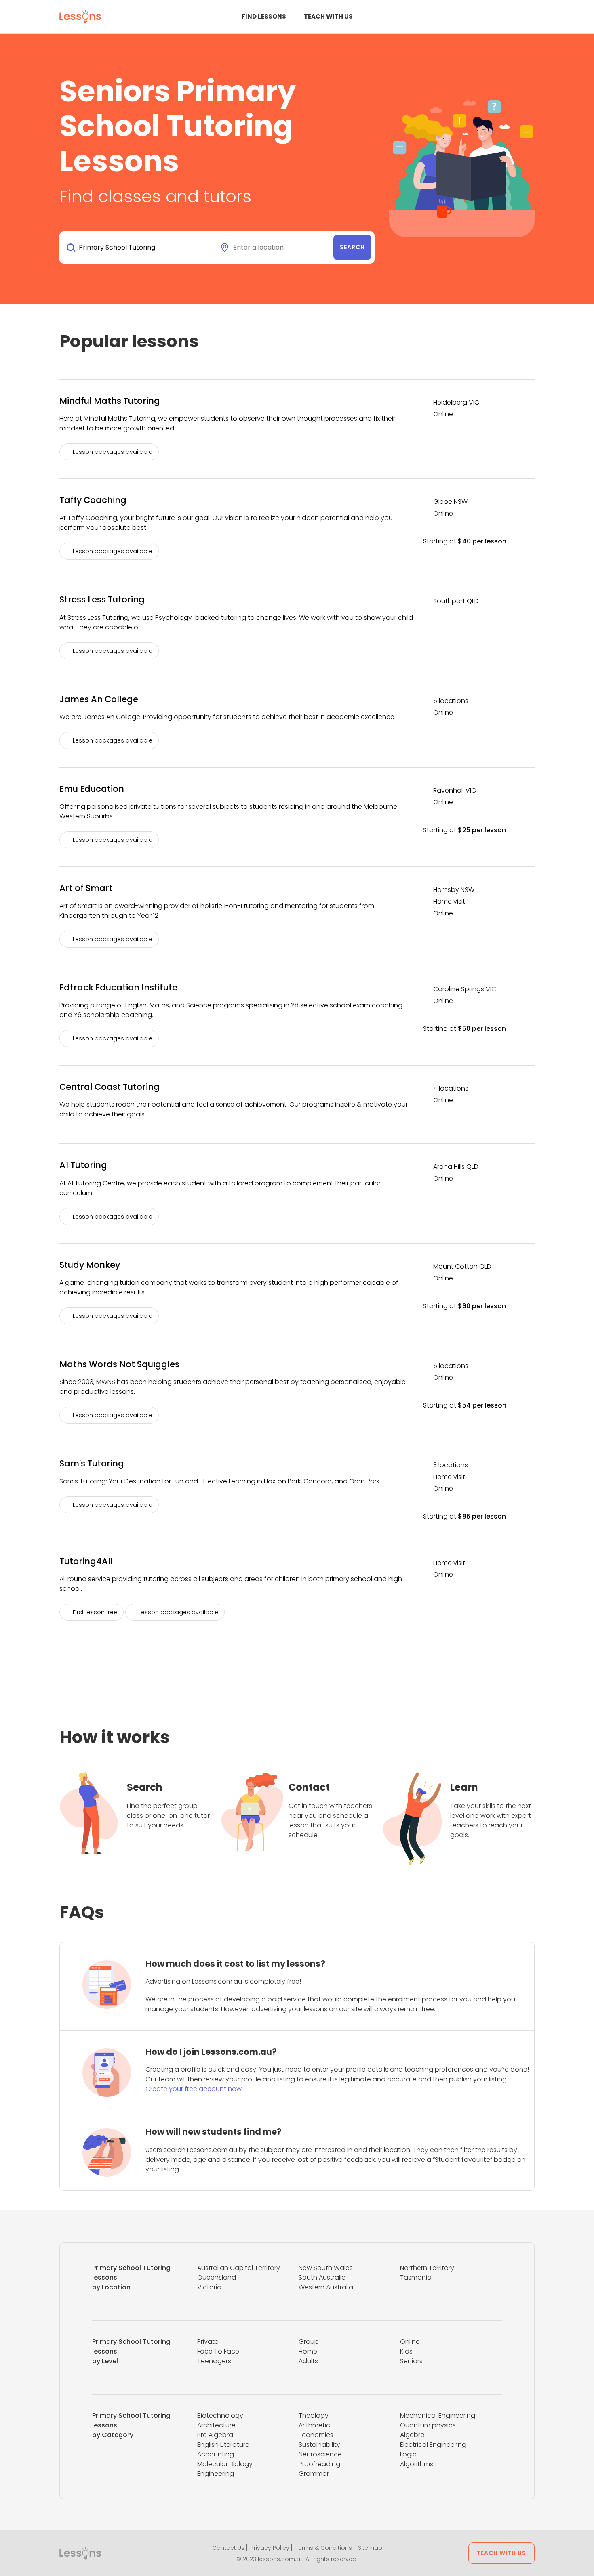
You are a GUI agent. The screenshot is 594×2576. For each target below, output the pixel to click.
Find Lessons (264, 16)
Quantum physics (428, 2425)
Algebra (412, 2435)
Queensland (217, 2277)
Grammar (314, 2474)
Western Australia (326, 2287)
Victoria (209, 2287)
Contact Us (228, 2548)
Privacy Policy (270, 2548)
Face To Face (218, 2351)
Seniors (411, 2361)
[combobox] (140, 248)
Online (410, 2342)
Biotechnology (220, 2416)
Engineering (216, 2474)
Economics (316, 2435)
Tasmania (416, 2277)
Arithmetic (314, 2425)
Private (208, 2342)
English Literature (223, 2445)
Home (308, 2351)
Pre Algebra (215, 2435)
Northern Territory (427, 2268)
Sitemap (370, 2548)
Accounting (216, 2454)
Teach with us (328, 16)
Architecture (216, 2425)
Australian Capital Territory (239, 2268)
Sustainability (319, 2445)
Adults (308, 2361)
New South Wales (326, 2268)
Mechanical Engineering (438, 2416)
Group (309, 2342)
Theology (314, 2416)
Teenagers (214, 2361)
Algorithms (417, 2464)
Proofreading (319, 2464)
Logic (408, 2454)
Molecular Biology (225, 2464)
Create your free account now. (194, 2089)
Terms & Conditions (324, 2548)
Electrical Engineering (433, 2445)
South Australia (322, 2277)
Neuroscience (320, 2454)
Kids (406, 2351)
